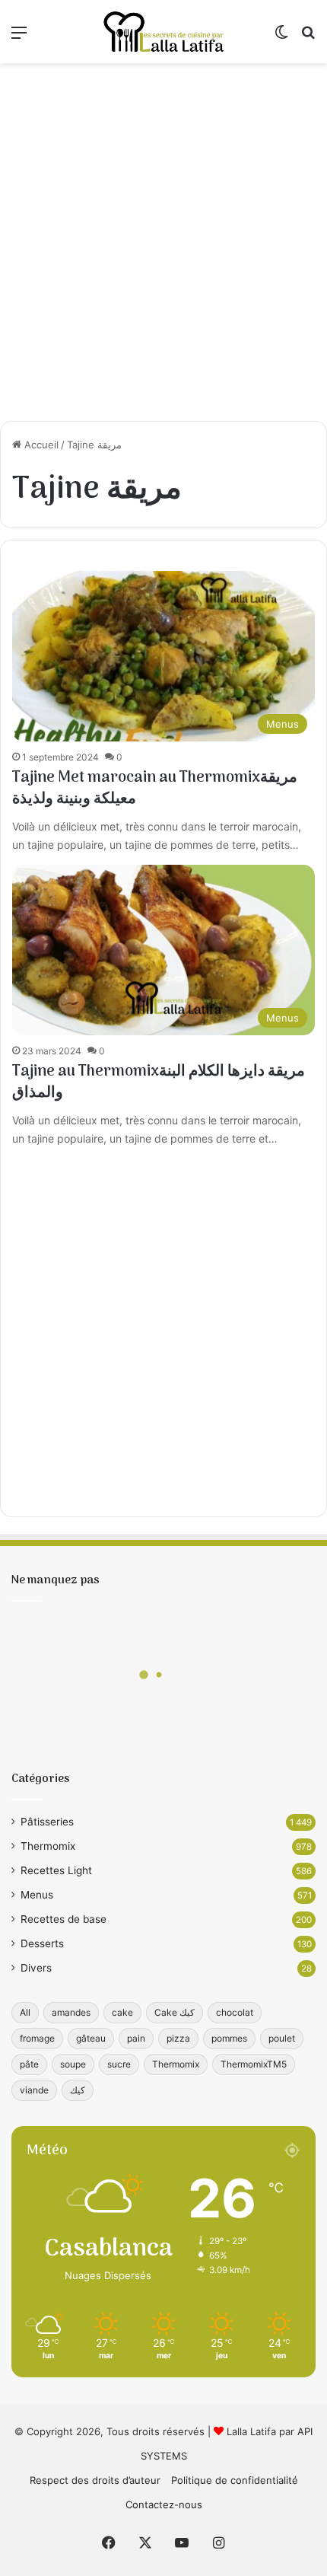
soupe (73, 2064)
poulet (282, 2038)
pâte (29, 2064)
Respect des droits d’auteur (95, 2480)
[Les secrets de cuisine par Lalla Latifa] (163, 32)
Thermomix (48, 1846)
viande (34, 2090)
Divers (36, 1968)
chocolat (235, 2012)
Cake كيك (175, 2012)
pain (136, 2038)
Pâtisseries (47, 1822)
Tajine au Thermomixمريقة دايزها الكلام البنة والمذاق (159, 1082)
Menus (37, 1895)
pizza (178, 2038)
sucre (119, 2064)
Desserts (42, 1943)
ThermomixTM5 (254, 2064)
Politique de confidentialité (235, 2480)
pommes (229, 2038)
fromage (37, 2038)
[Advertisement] (163, 242)
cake (122, 2012)
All (25, 2012)
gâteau (91, 2038)
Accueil (40, 445)
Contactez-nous (164, 2504)
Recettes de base (63, 1919)
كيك (78, 2090)
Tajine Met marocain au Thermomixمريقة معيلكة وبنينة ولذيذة (155, 789)
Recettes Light (56, 1870)
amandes (71, 2012)
